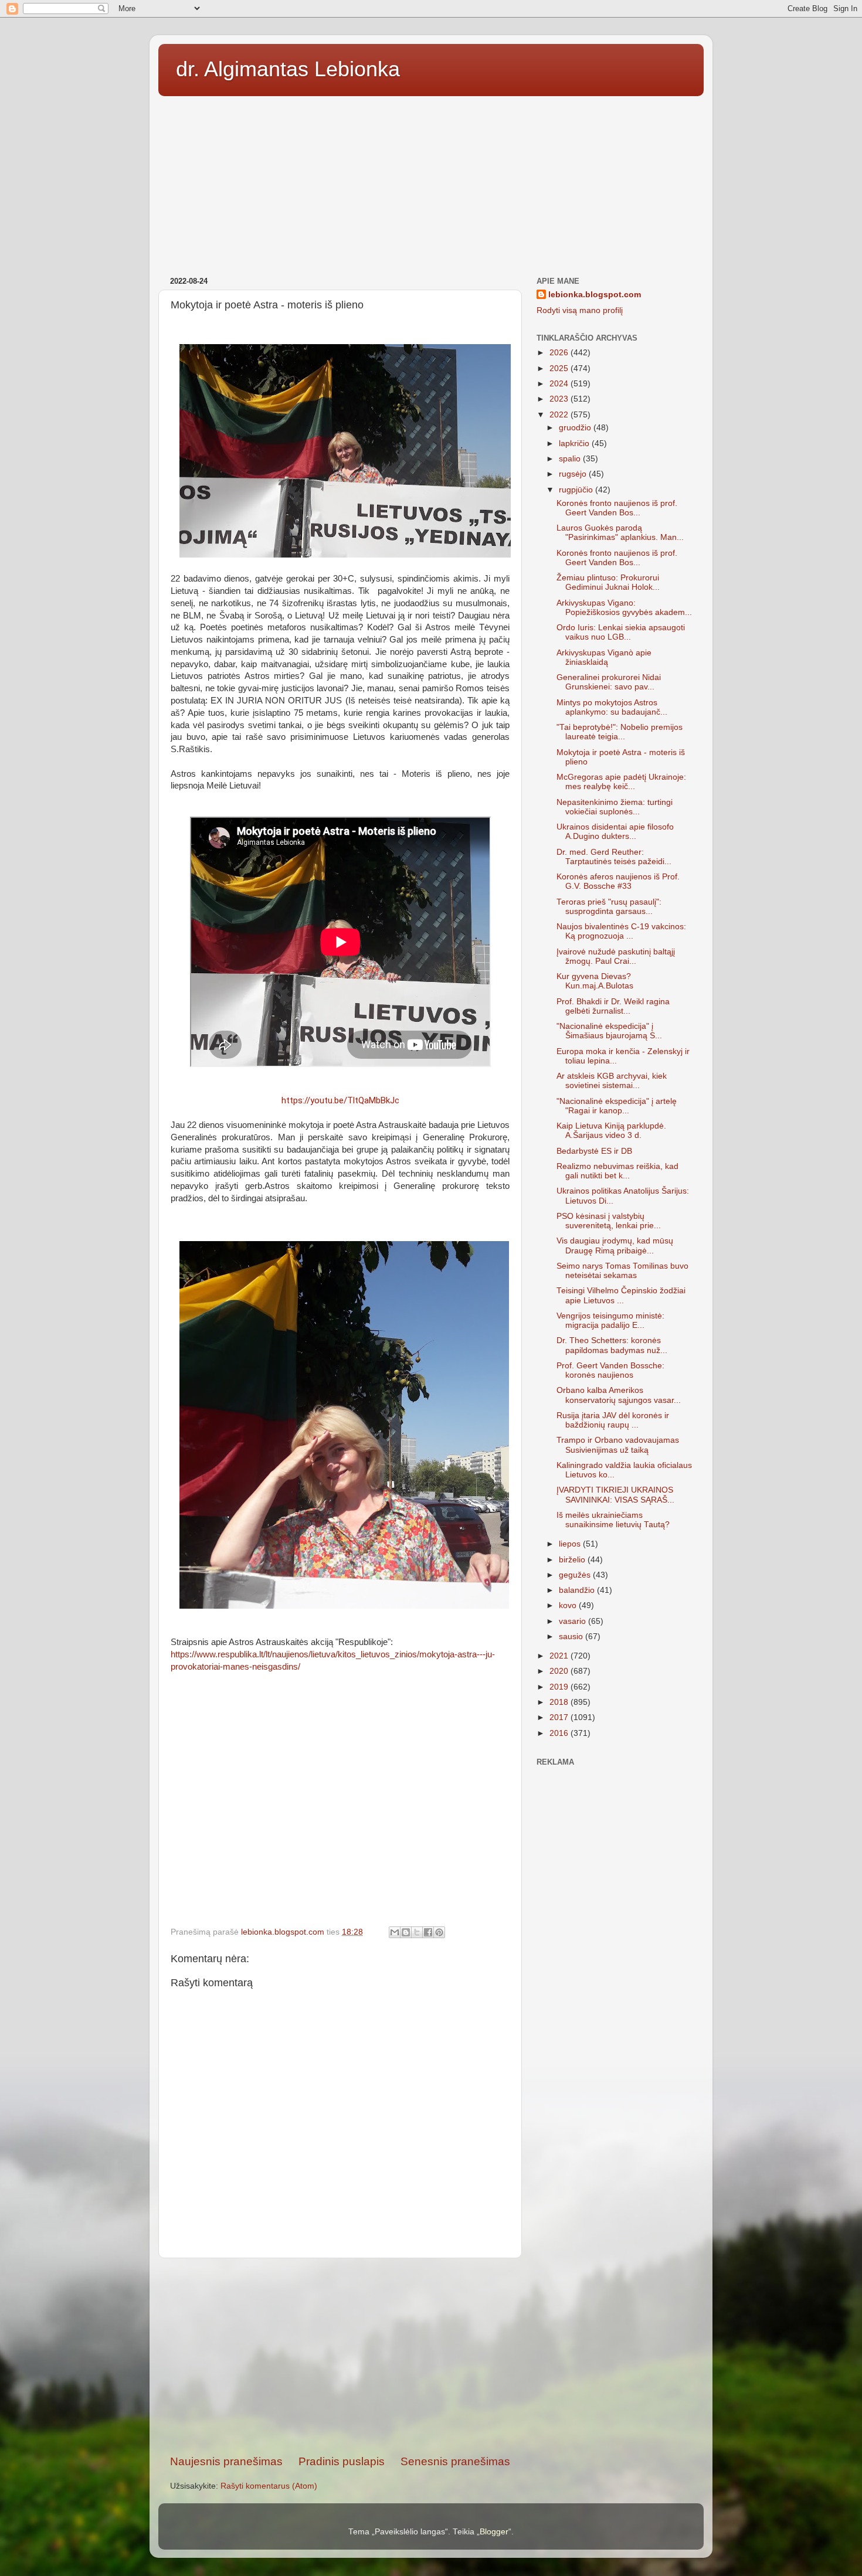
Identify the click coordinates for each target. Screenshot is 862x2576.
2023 (560, 399)
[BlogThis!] (406, 1932)
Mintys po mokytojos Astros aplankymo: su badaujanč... (612, 707)
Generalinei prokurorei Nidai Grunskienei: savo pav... (609, 682)
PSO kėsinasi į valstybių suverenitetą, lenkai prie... (609, 1221)
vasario (573, 1621)
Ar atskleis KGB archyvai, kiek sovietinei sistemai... (612, 1081)
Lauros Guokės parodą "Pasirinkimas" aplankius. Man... (620, 533)
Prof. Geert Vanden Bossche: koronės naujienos (610, 1370)
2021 (560, 1656)
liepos (571, 1544)
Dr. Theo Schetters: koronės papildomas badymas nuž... (612, 1345)
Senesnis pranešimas (455, 2461)
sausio (572, 1637)
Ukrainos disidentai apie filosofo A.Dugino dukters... (615, 832)
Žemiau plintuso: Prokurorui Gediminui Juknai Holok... (608, 582)
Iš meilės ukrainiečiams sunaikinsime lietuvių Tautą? (613, 1520)
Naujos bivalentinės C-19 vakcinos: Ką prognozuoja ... (621, 931)
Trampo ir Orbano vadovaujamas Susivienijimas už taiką (618, 1445)
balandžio (578, 1590)
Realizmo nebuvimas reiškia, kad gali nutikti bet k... (617, 1171)
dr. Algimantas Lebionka (288, 69)
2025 (560, 368)
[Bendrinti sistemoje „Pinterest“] (439, 1932)
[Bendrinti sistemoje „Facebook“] (428, 1932)
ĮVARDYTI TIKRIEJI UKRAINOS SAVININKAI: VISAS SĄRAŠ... (615, 1495)
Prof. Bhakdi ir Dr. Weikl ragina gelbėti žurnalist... (613, 1006)
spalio (571, 459)
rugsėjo (574, 474)
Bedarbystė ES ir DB (594, 1151)
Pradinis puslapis (342, 2461)
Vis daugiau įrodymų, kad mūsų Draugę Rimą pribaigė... (615, 1245)
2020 (560, 1671)
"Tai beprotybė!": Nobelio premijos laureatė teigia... (620, 732)
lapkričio (575, 444)
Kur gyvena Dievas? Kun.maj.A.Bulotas (595, 981)
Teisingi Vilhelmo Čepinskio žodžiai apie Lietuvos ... (621, 1295)
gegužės (576, 1575)
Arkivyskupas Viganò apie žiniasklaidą (604, 657)
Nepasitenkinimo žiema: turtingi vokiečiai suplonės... (615, 807)
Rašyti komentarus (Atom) (269, 2486)
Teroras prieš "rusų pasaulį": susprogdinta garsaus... (609, 907)
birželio (573, 1560)
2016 (560, 1733)
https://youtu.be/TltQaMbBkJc (340, 1100)
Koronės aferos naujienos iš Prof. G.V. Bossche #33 (618, 881)
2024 (560, 384)
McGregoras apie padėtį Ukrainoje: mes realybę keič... (621, 782)
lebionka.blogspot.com (595, 295)
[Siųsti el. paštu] (395, 1932)
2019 (560, 1687)
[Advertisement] (431, 182)
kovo (569, 1605)
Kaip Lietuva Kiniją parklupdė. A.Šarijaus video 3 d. (611, 1131)
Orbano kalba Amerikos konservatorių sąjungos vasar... (619, 1395)
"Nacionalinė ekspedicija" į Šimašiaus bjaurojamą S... (609, 1031)
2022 (560, 415)
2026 (560, 353)
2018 (560, 1702)
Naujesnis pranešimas (226, 2461)
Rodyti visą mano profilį (580, 310)
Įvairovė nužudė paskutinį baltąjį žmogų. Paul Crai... (616, 956)
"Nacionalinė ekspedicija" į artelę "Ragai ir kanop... (617, 1106)
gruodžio (576, 428)
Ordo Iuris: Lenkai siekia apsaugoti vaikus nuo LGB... (621, 632)
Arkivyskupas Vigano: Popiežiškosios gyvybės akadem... (624, 608)
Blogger (494, 2532)
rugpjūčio (577, 490)
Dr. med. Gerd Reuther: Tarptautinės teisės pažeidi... (614, 857)
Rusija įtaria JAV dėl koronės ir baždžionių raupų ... (613, 1420)
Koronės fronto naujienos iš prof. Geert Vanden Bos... (617, 508)
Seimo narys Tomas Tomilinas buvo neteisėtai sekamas (622, 1271)
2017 (560, 1717)
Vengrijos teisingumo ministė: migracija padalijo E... (610, 1321)
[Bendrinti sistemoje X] (417, 1932)
